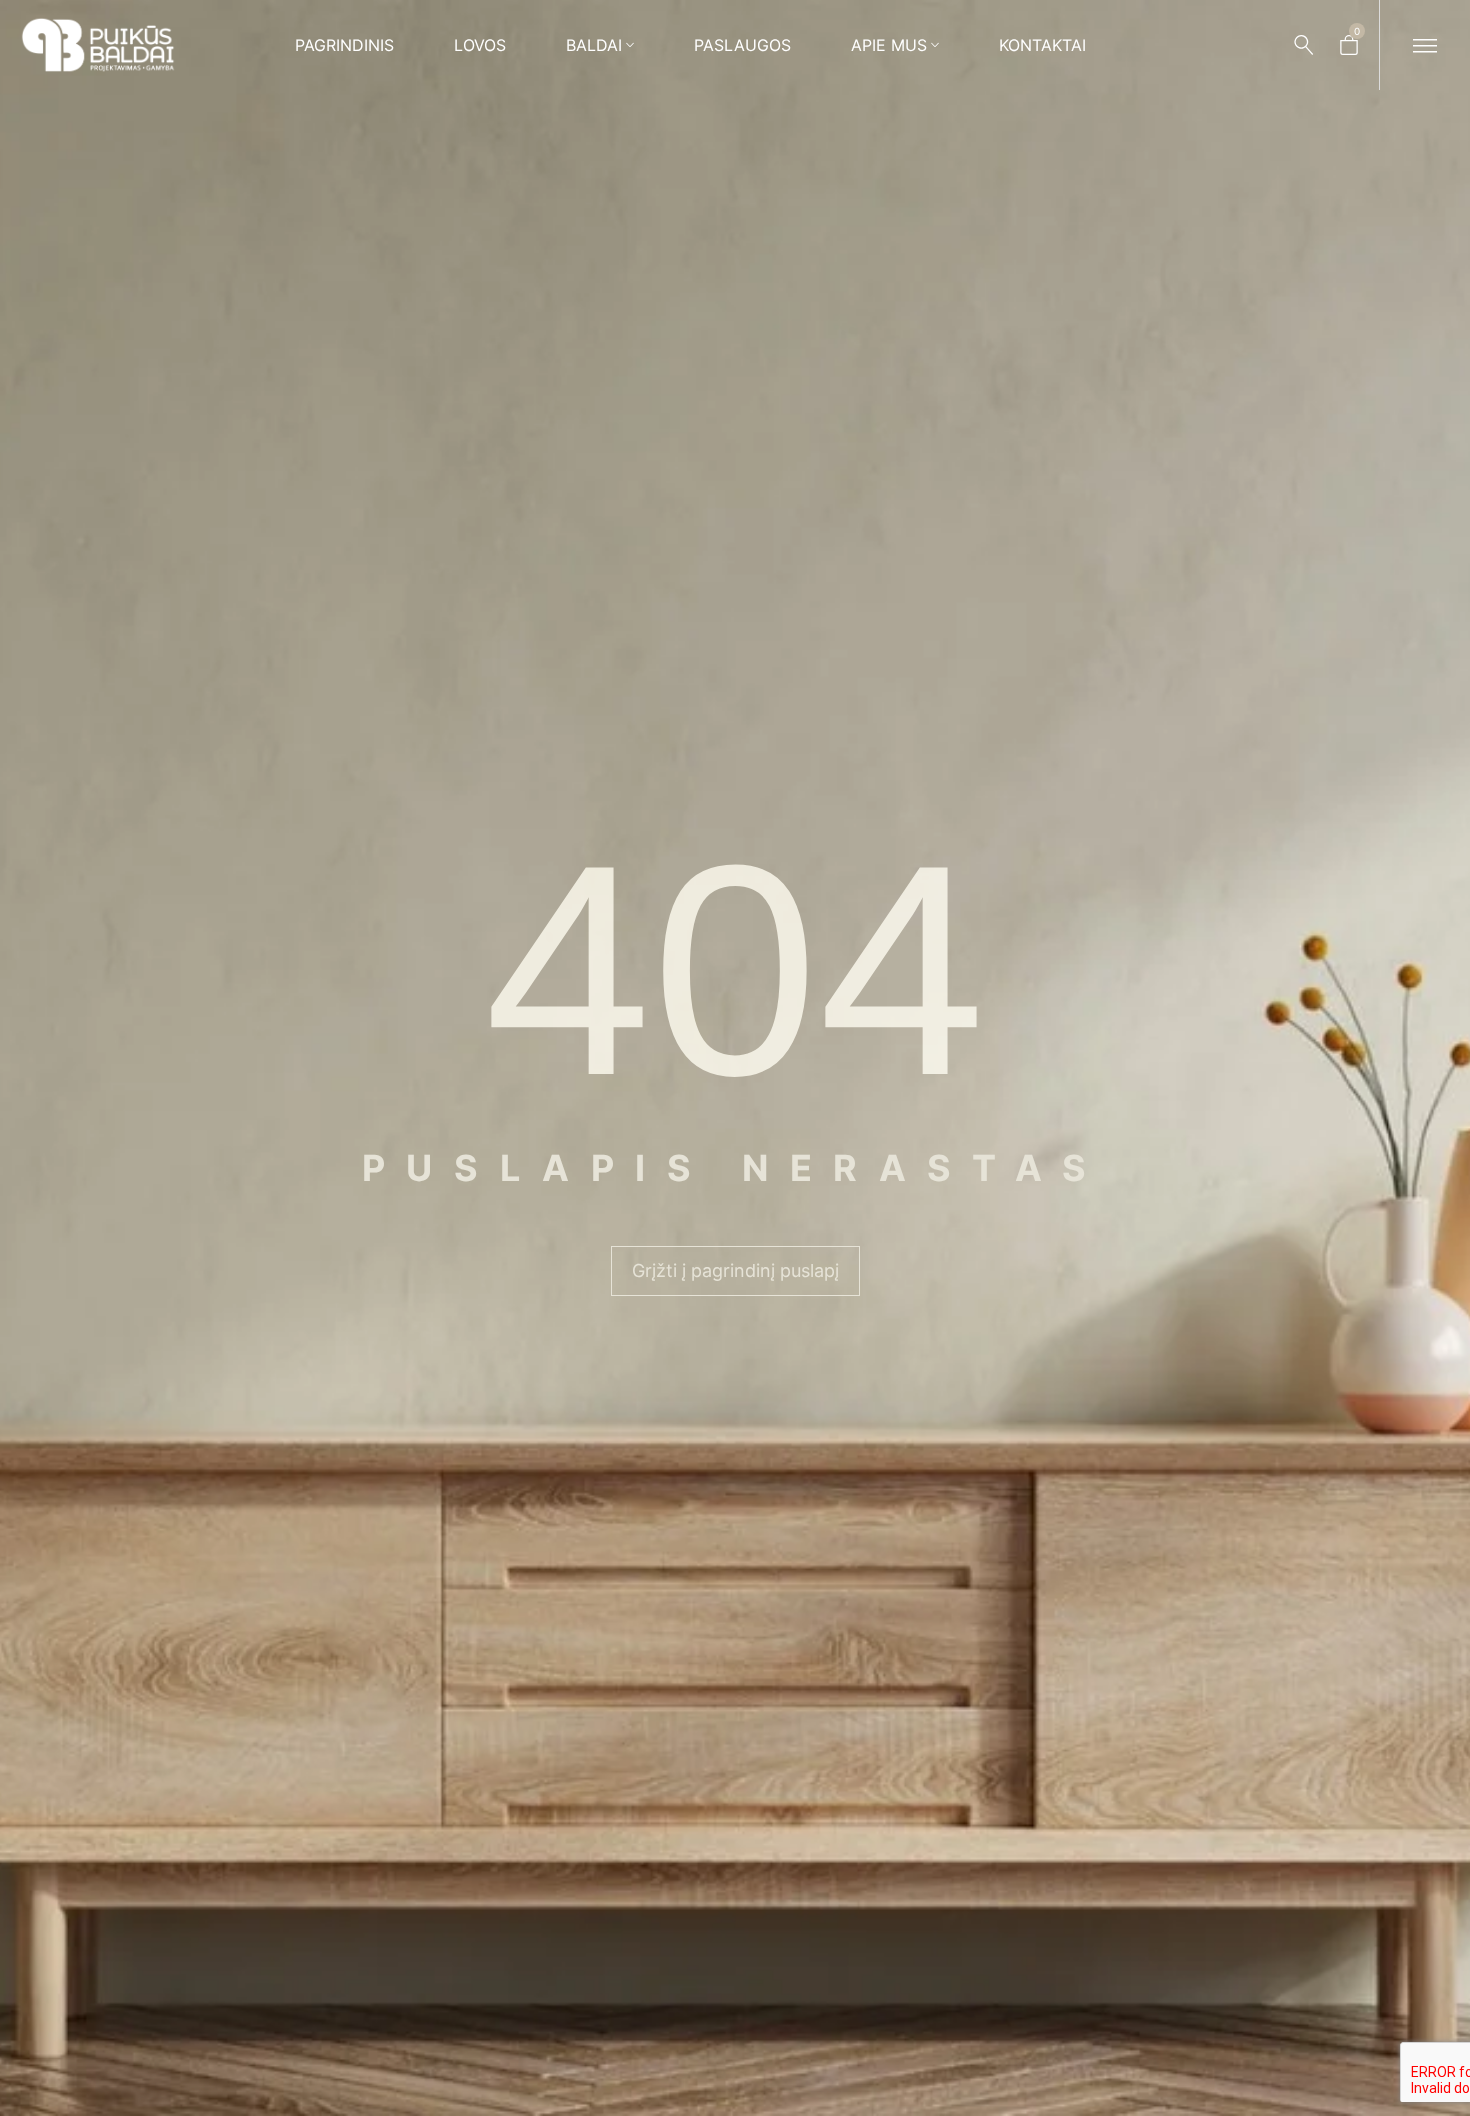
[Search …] (1304, 45)
